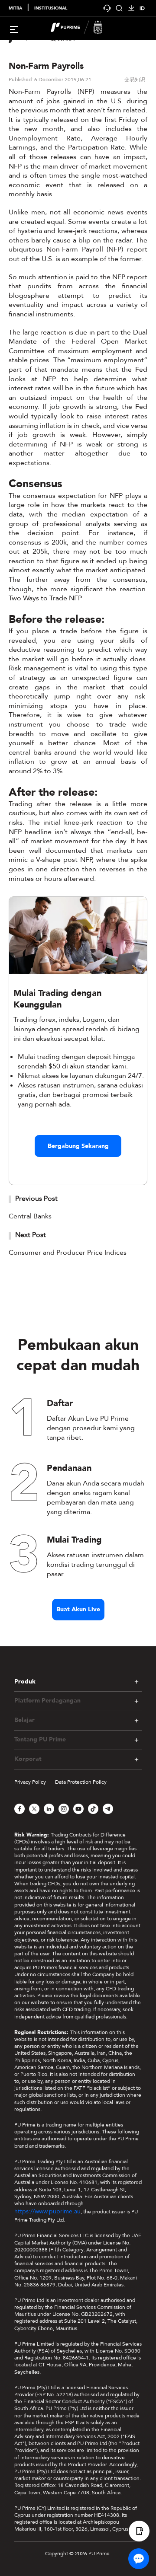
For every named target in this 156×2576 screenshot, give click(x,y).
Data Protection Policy (81, 1782)
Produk (25, 1682)
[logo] (83, 29)
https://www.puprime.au (47, 2211)
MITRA (15, 8)
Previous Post (36, 1199)
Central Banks (30, 1216)
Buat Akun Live (78, 1609)
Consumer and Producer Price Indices (68, 1253)
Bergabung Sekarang (78, 1146)
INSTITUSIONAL (51, 8)
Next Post (31, 1235)
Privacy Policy (30, 1782)
